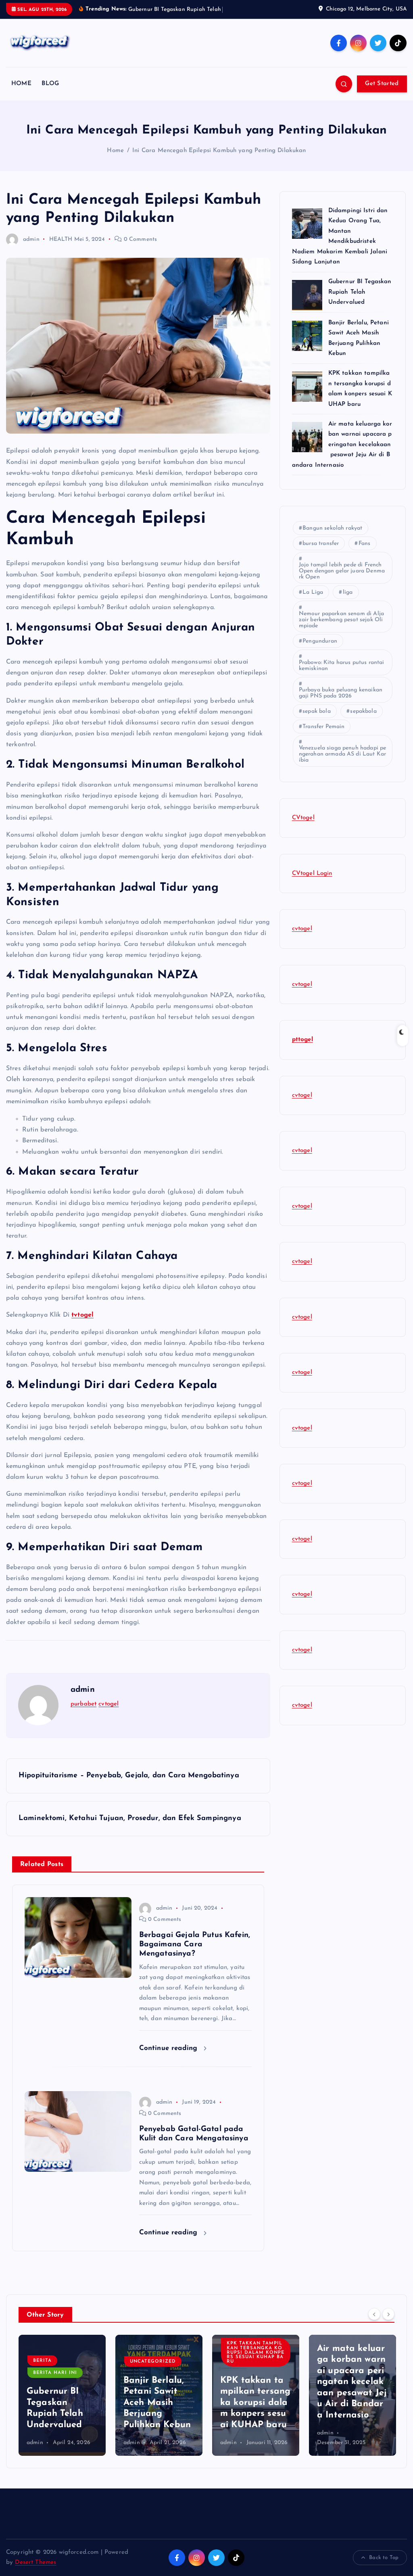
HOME (21, 93)
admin (31, 249)
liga (348, 602)
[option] (62, 2405)
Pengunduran (320, 650)
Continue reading (170, 2057)
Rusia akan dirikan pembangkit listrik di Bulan (352, 2413)
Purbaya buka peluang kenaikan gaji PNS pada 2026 (342, 702)
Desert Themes (35, 2572)
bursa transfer (321, 553)
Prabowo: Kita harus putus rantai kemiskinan (342, 675)
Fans (365, 553)
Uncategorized (56, 2371)
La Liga (313, 602)
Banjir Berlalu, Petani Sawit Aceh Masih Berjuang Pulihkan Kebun (60, 2412)
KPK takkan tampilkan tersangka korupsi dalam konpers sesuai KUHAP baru (159, 2362)
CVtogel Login (312, 883)
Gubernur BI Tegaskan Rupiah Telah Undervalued (360, 302)
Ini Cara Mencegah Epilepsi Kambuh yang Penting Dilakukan (219, 160)
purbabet (83, 1713)
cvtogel (108, 1713)
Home (115, 160)
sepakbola (363, 721)
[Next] (388, 2323)
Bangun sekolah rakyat (332, 538)
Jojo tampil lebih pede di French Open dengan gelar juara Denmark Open (342, 580)
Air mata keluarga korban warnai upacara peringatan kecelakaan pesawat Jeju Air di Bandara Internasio (342, 454)
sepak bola (317, 721)
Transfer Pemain (323, 736)
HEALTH (61, 249)
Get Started (382, 93)
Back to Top (384, 2567)
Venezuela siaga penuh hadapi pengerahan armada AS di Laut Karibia (343, 763)
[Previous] (374, 2323)
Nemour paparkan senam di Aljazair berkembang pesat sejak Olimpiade (341, 629)
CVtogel (303, 827)
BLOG (50, 93)
